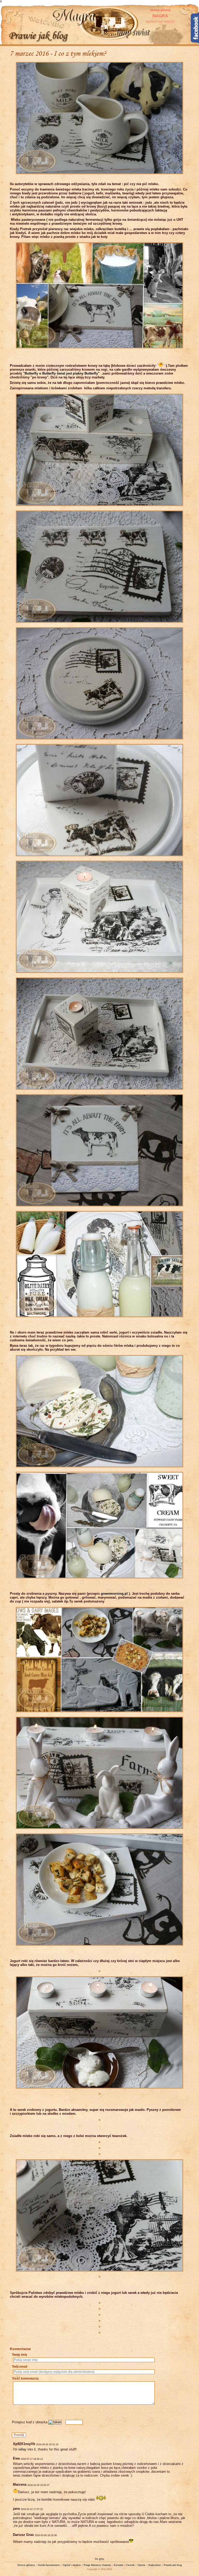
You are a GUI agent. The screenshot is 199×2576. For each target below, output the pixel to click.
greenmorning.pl (114, 1594)
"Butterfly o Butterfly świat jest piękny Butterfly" (62, 373)
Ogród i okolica (72, 2565)
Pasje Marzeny (93, 2565)
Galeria (106, 2565)
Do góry (99, 2559)
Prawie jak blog (173, 2565)
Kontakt (118, 2565)
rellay (22, 2449)
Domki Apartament (49, 2565)
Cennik (130, 2565)
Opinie (141, 2565)
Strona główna (160, 16)
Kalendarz (155, 2565)
